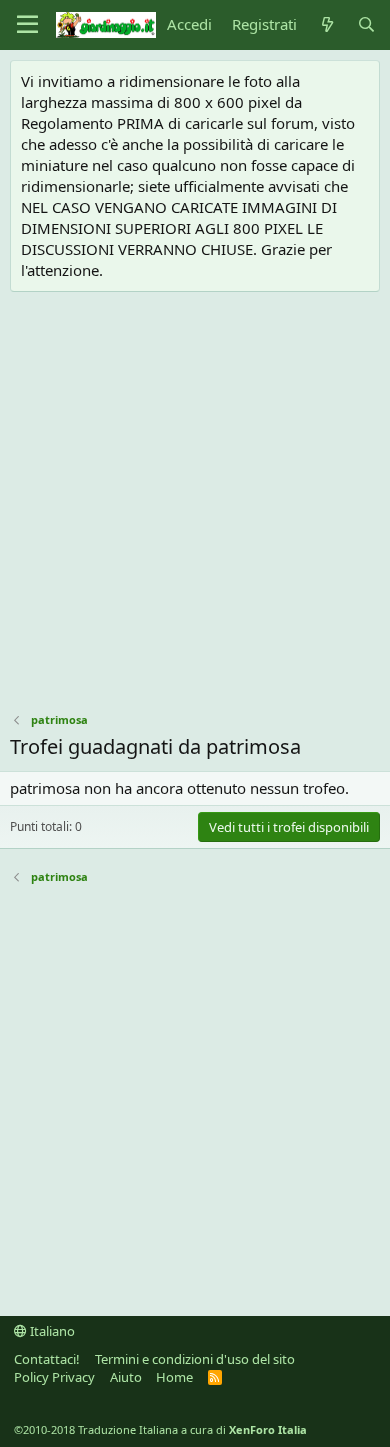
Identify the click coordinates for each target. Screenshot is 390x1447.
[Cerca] (366, 24)
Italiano (51, 1331)
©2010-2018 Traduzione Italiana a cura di (160, 1429)
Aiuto (126, 1377)
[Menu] (27, 25)
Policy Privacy (54, 1377)
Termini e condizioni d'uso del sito (195, 1359)
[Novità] (326, 24)
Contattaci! (47, 1359)
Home (174, 1377)
